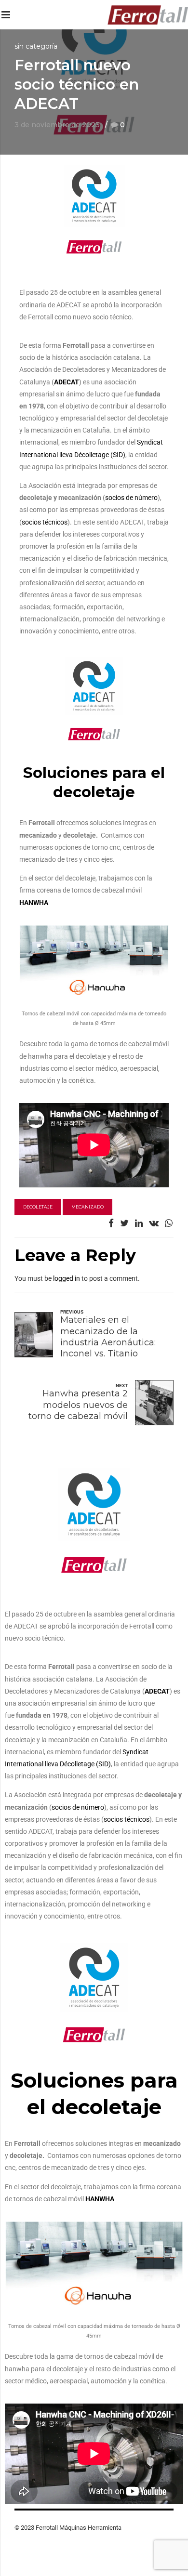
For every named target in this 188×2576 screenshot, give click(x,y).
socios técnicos (45, 522)
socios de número (131, 498)
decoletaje (38, 1207)
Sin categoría (36, 46)
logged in (67, 1278)
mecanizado (87, 1207)
